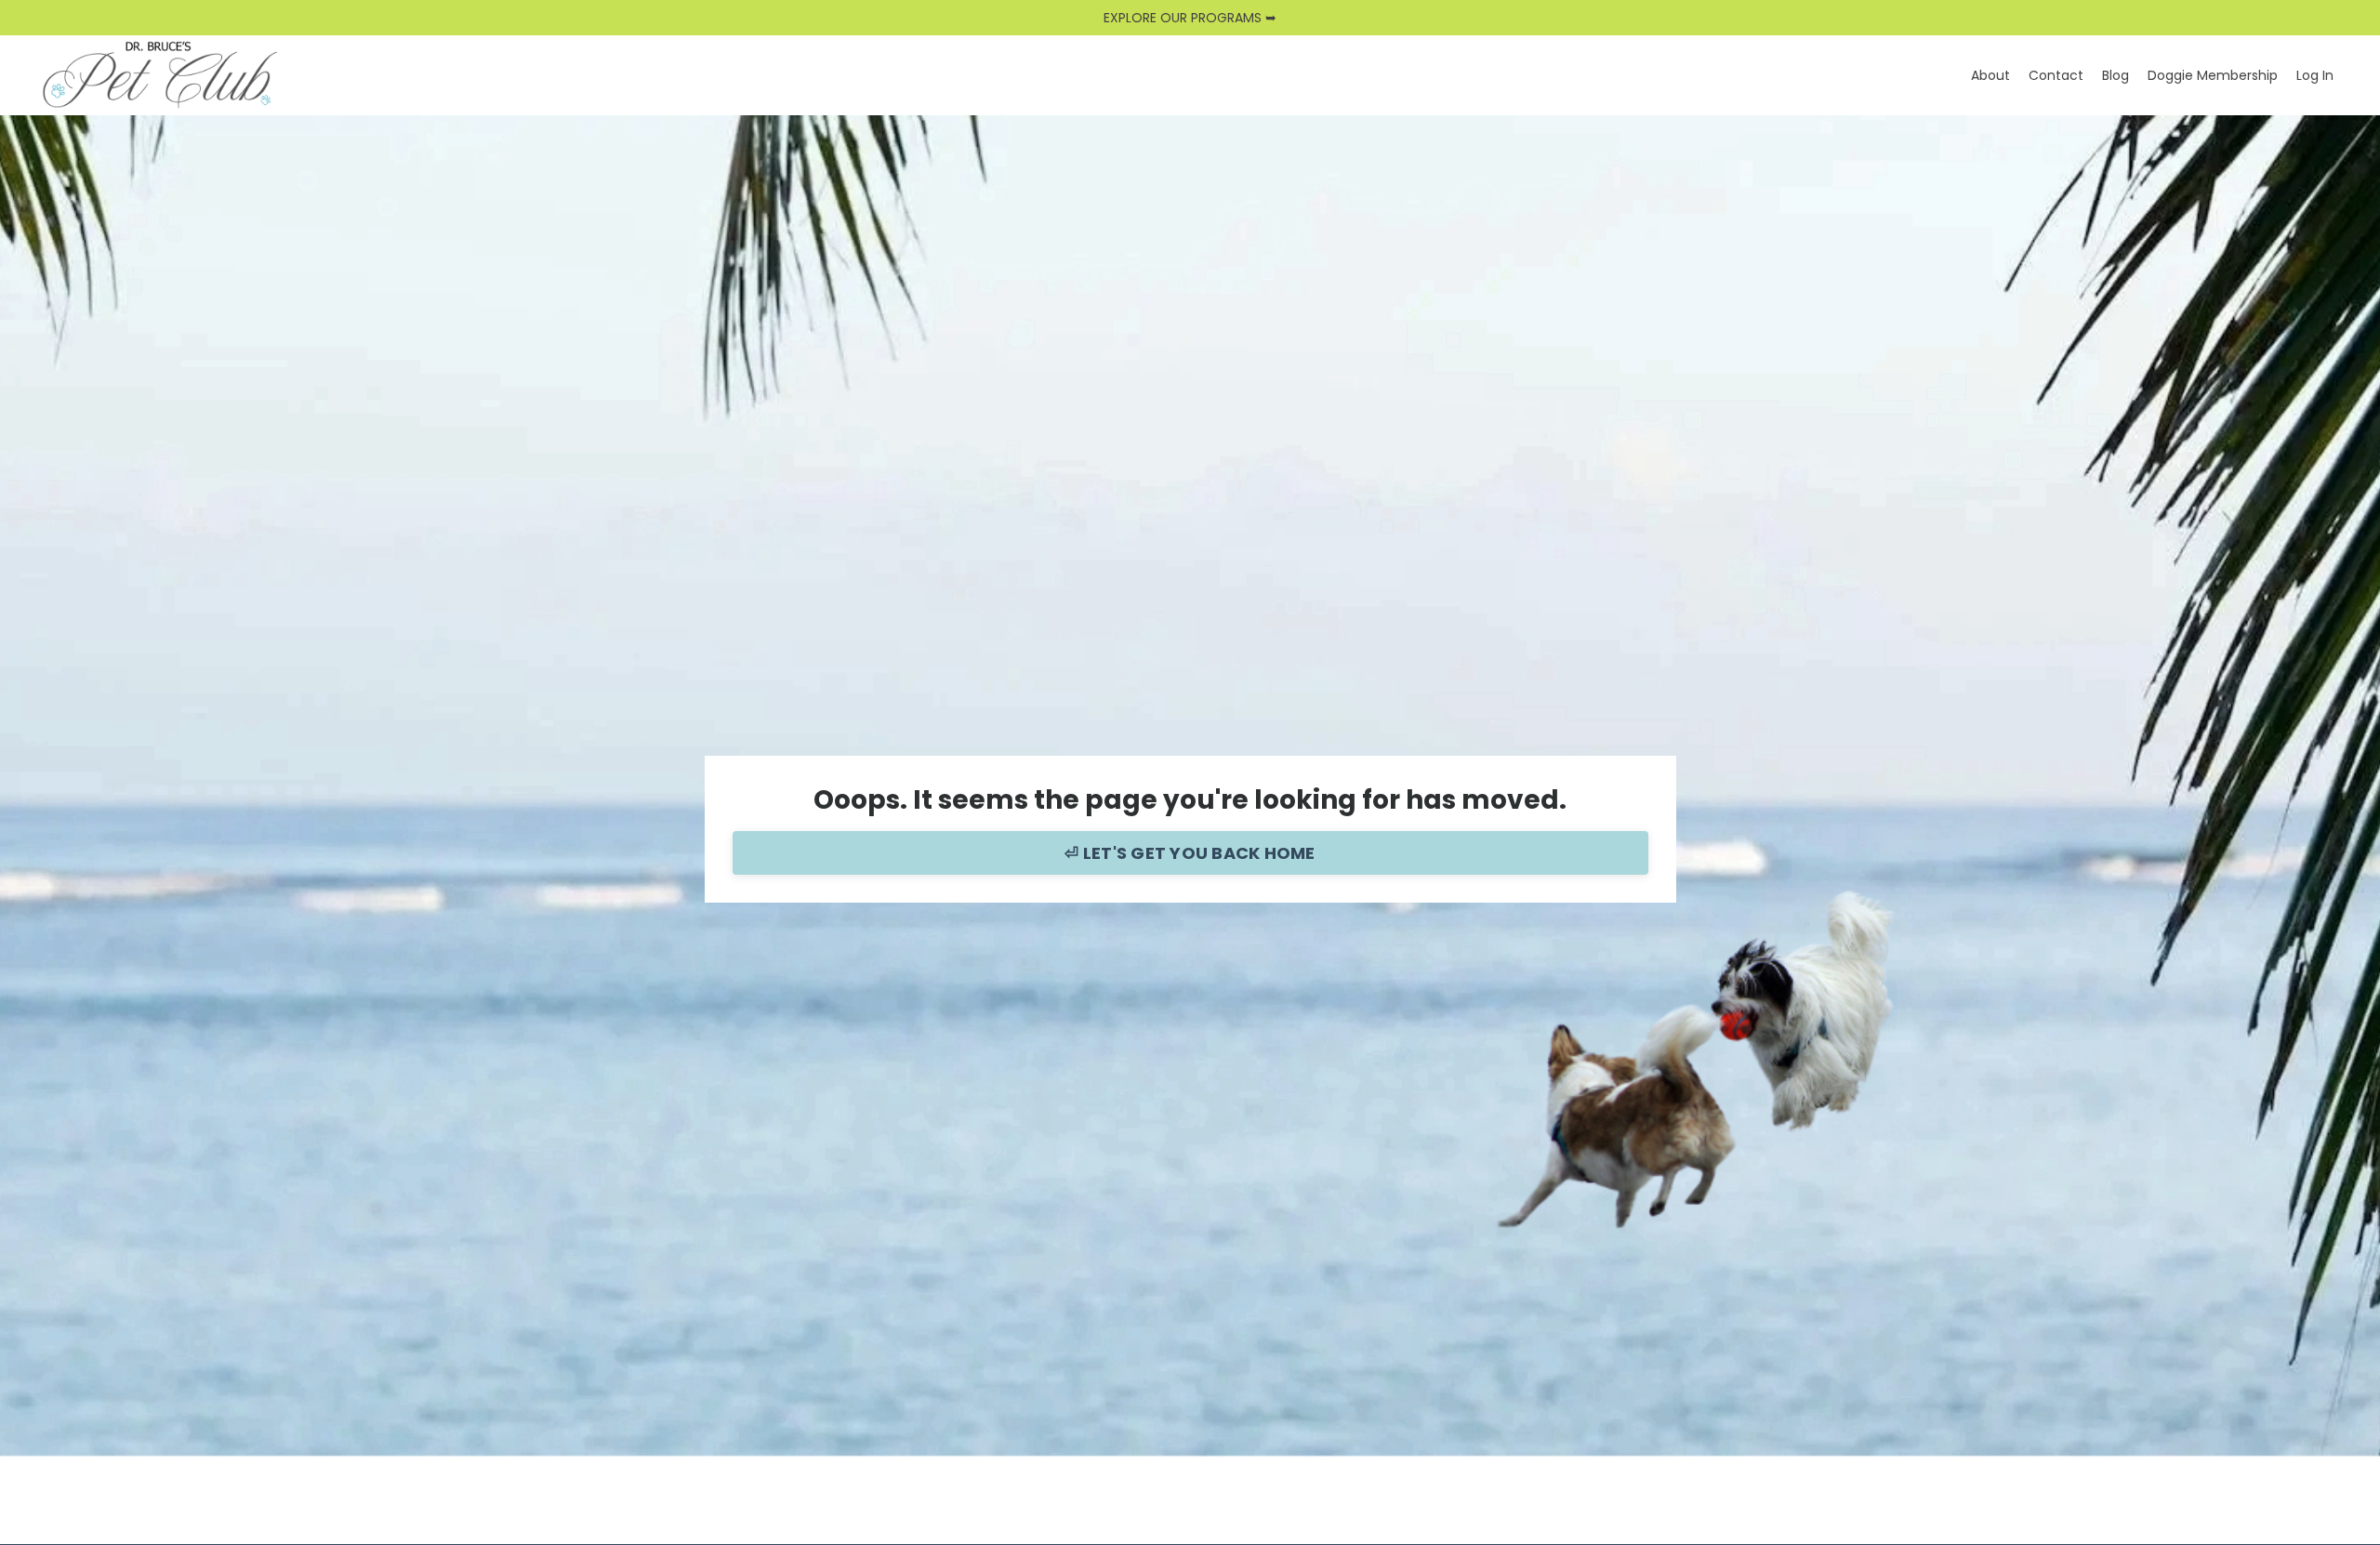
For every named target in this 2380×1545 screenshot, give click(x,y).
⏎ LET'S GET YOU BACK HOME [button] (1190, 853)
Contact (2056, 75)
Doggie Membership (2213, 75)
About (1990, 75)
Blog (2116, 75)
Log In (2315, 75)
